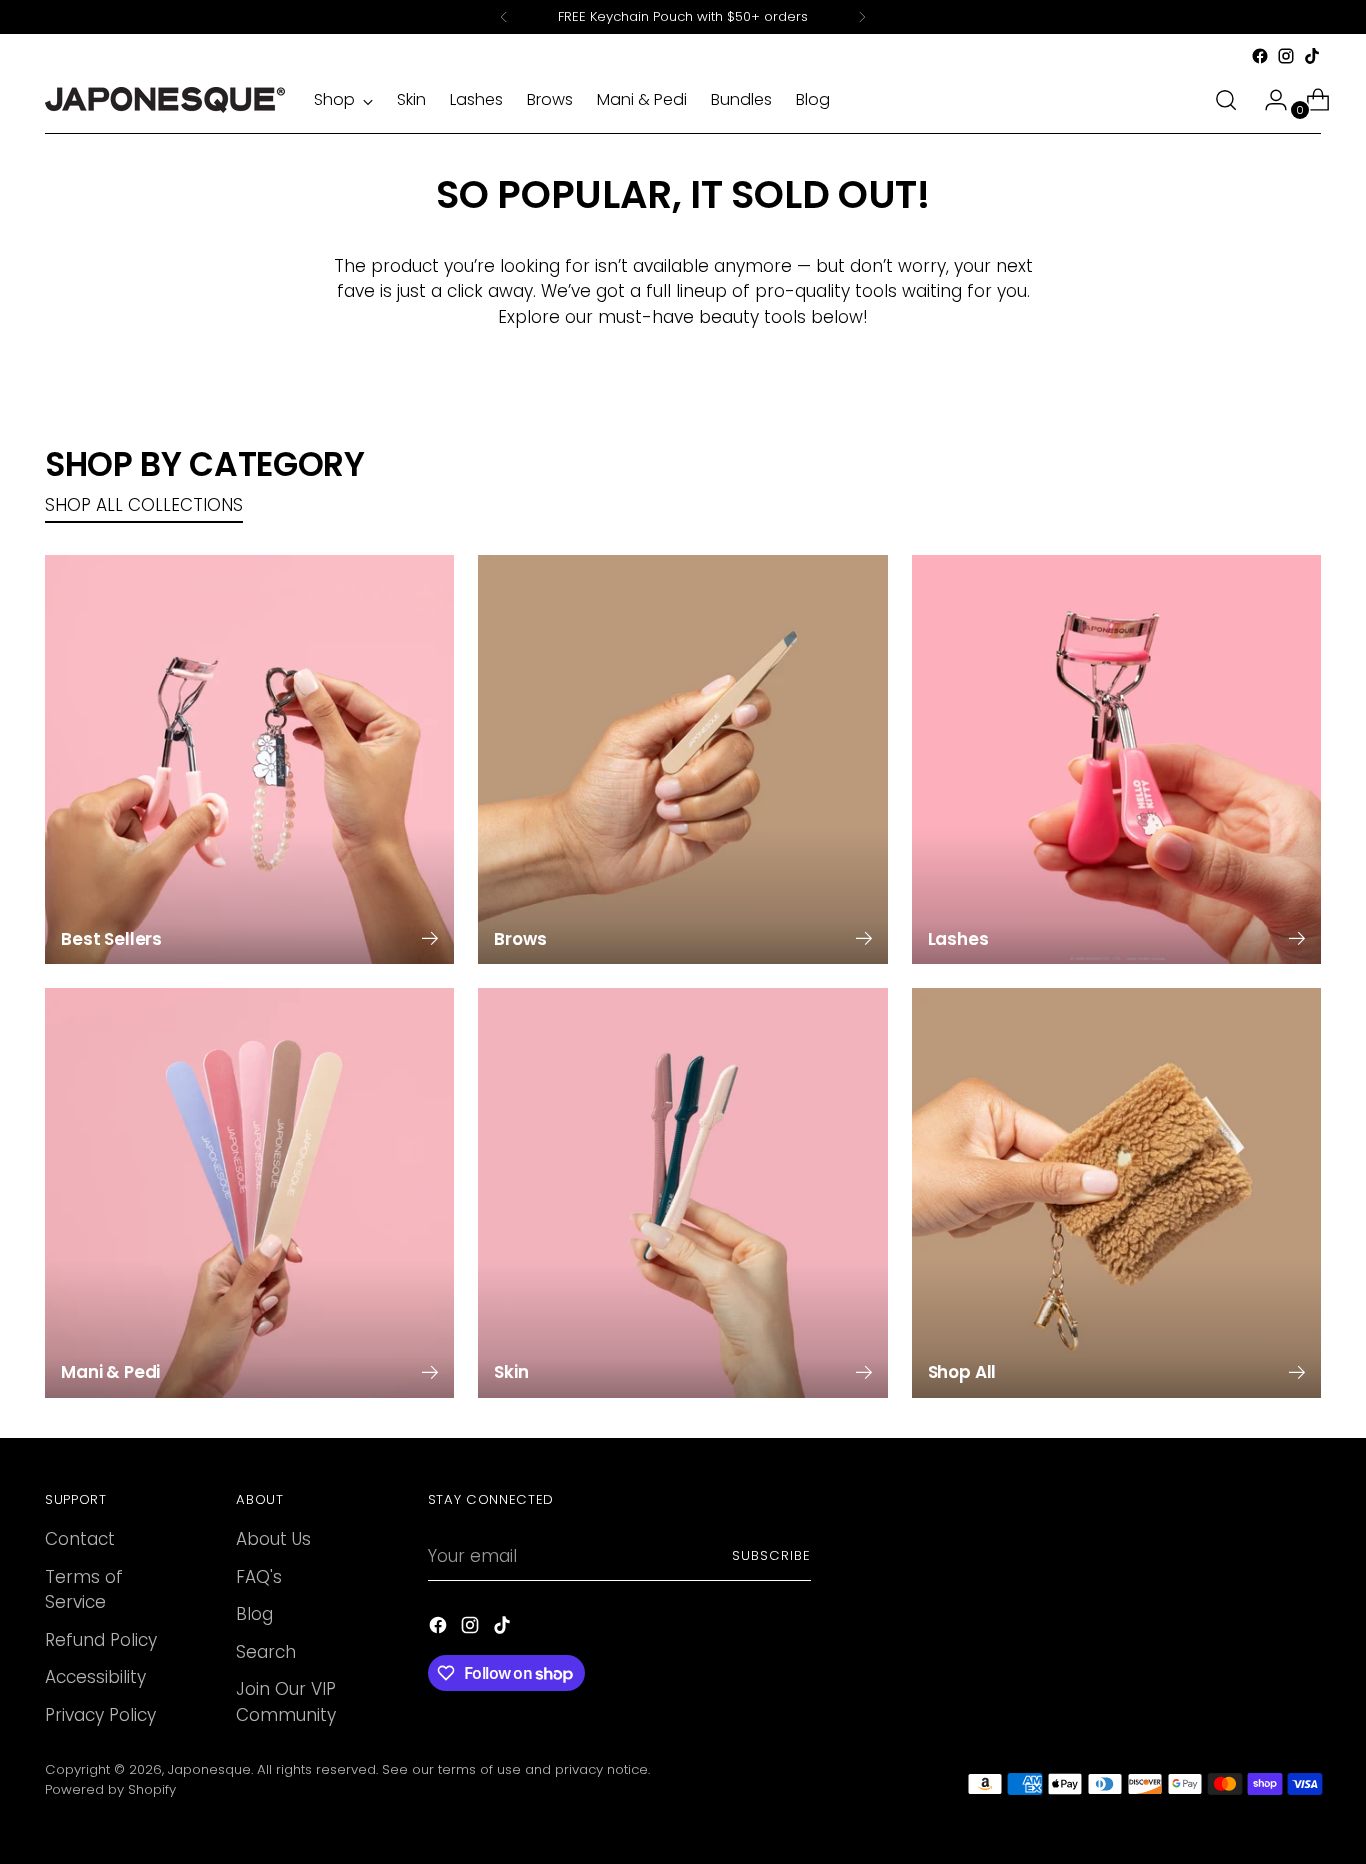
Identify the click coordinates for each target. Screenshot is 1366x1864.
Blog (254, 1614)
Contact (80, 1539)
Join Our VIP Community (286, 1702)
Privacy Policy (100, 1715)
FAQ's (259, 1577)
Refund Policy (101, 1640)
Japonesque (209, 1769)
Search (266, 1652)
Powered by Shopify (110, 1789)
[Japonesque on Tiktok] (1312, 56)
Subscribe (771, 1555)
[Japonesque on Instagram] (1286, 56)
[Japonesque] (165, 100)
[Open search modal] (1226, 100)
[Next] (862, 17)
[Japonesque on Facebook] (1260, 56)
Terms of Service (84, 1590)
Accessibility (95, 1677)
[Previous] (504, 17)
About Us (273, 1539)
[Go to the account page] (1268, 100)
